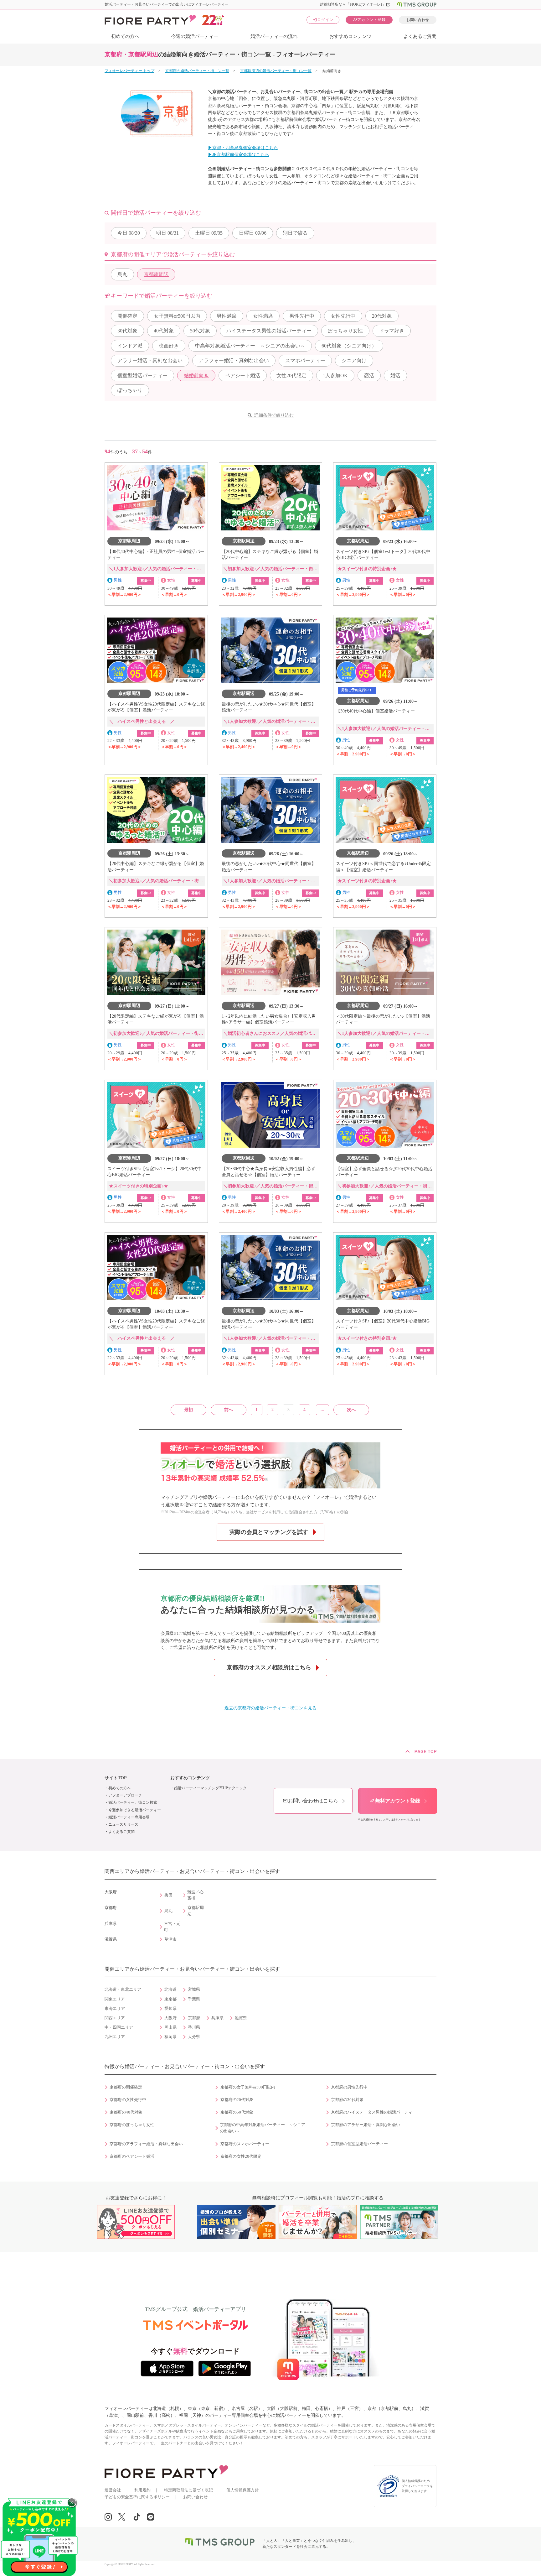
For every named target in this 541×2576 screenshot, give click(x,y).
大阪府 (170, 2018)
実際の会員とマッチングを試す (269, 1532)
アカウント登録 (369, 20)
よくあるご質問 (420, 36)
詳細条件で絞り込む (274, 415)
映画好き (169, 346)
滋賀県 (241, 2018)
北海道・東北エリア (123, 1989)
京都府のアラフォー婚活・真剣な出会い (146, 2144)
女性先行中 (343, 316)
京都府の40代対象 (126, 2112)
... (322, 1410)
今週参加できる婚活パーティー (135, 1810)
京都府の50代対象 (237, 2112)
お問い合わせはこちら (310, 1801)
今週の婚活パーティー (195, 36)
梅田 (168, 1895)
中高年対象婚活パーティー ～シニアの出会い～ (250, 346)
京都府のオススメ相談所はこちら (269, 1667)
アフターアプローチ (125, 1795)
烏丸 (122, 274)
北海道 (170, 1989)
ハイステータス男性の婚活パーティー (269, 331)
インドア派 (130, 346)
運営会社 (113, 2490)
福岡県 (170, 2037)
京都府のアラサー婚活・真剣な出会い (366, 2125)
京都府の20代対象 (237, 2100)
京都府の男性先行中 (349, 2087)
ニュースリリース (123, 1824)
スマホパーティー (305, 360)
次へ (351, 1410)
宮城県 (194, 1989)
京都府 (194, 2018)
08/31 (167, 233)
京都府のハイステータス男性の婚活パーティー (374, 2112)
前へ (229, 1410)
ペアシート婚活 (243, 375)
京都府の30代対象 (347, 2100)
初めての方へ (125, 36)
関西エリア (115, 2018)
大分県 (194, 2037)
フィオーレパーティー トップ (129, 71)
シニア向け (354, 360)
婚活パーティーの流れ (274, 36)
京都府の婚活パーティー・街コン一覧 (197, 71)
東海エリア (115, 2009)
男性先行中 (302, 316)
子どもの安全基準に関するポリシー (137, 2497)
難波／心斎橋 (195, 1895)
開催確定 (127, 316)
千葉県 (194, 1999)
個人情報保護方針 (243, 2490)
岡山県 (170, 2027)
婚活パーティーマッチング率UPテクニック (210, 1788)
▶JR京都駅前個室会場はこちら (239, 155)
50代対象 (200, 331)
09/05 (209, 233)
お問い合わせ (418, 20)
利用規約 (142, 2490)
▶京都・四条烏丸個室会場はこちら (243, 148)
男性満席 (227, 316)
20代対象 (382, 316)
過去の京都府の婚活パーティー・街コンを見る (270, 1708)
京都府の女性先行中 (128, 2100)
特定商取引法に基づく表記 (188, 2490)
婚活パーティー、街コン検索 (133, 1802)
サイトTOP (116, 1778)
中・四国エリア (119, 2027)
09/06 (253, 233)
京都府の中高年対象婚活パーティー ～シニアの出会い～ (263, 2128)
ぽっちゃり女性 (345, 331)
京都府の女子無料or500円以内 (248, 2087)
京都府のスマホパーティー (245, 2144)
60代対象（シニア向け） (349, 346)
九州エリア (115, 2037)
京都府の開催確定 (126, 2087)
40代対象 (164, 331)
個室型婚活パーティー (142, 375)
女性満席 (263, 316)
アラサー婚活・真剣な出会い (150, 360)
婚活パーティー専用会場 (129, 1817)
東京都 (170, 1999)
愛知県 (170, 2009)
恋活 (369, 375)
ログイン (323, 20)
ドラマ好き (392, 331)
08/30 (129, 233)
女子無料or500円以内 (177, 316)
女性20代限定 (291, 375)
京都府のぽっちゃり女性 (132, 2125)
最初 (188, 1410)
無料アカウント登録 (395, 1801)
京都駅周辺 (156, 274)
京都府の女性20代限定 (241, 2156)
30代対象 (127, 331)
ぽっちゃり (130, 390)
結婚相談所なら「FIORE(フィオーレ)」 (355, 4)
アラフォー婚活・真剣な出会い (234, 360)
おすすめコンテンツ (350, 36)
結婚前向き (196, 375)
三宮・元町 (172, 1927)
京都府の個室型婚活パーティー (359, 2144)
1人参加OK (335, 375)
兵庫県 (217, 2018)
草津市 (170, 1939)
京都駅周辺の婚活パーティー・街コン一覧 (276, 71)
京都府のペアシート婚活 (132, 2156)
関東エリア (115, 1999)
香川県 (194, 2027)
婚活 (395, 375)
